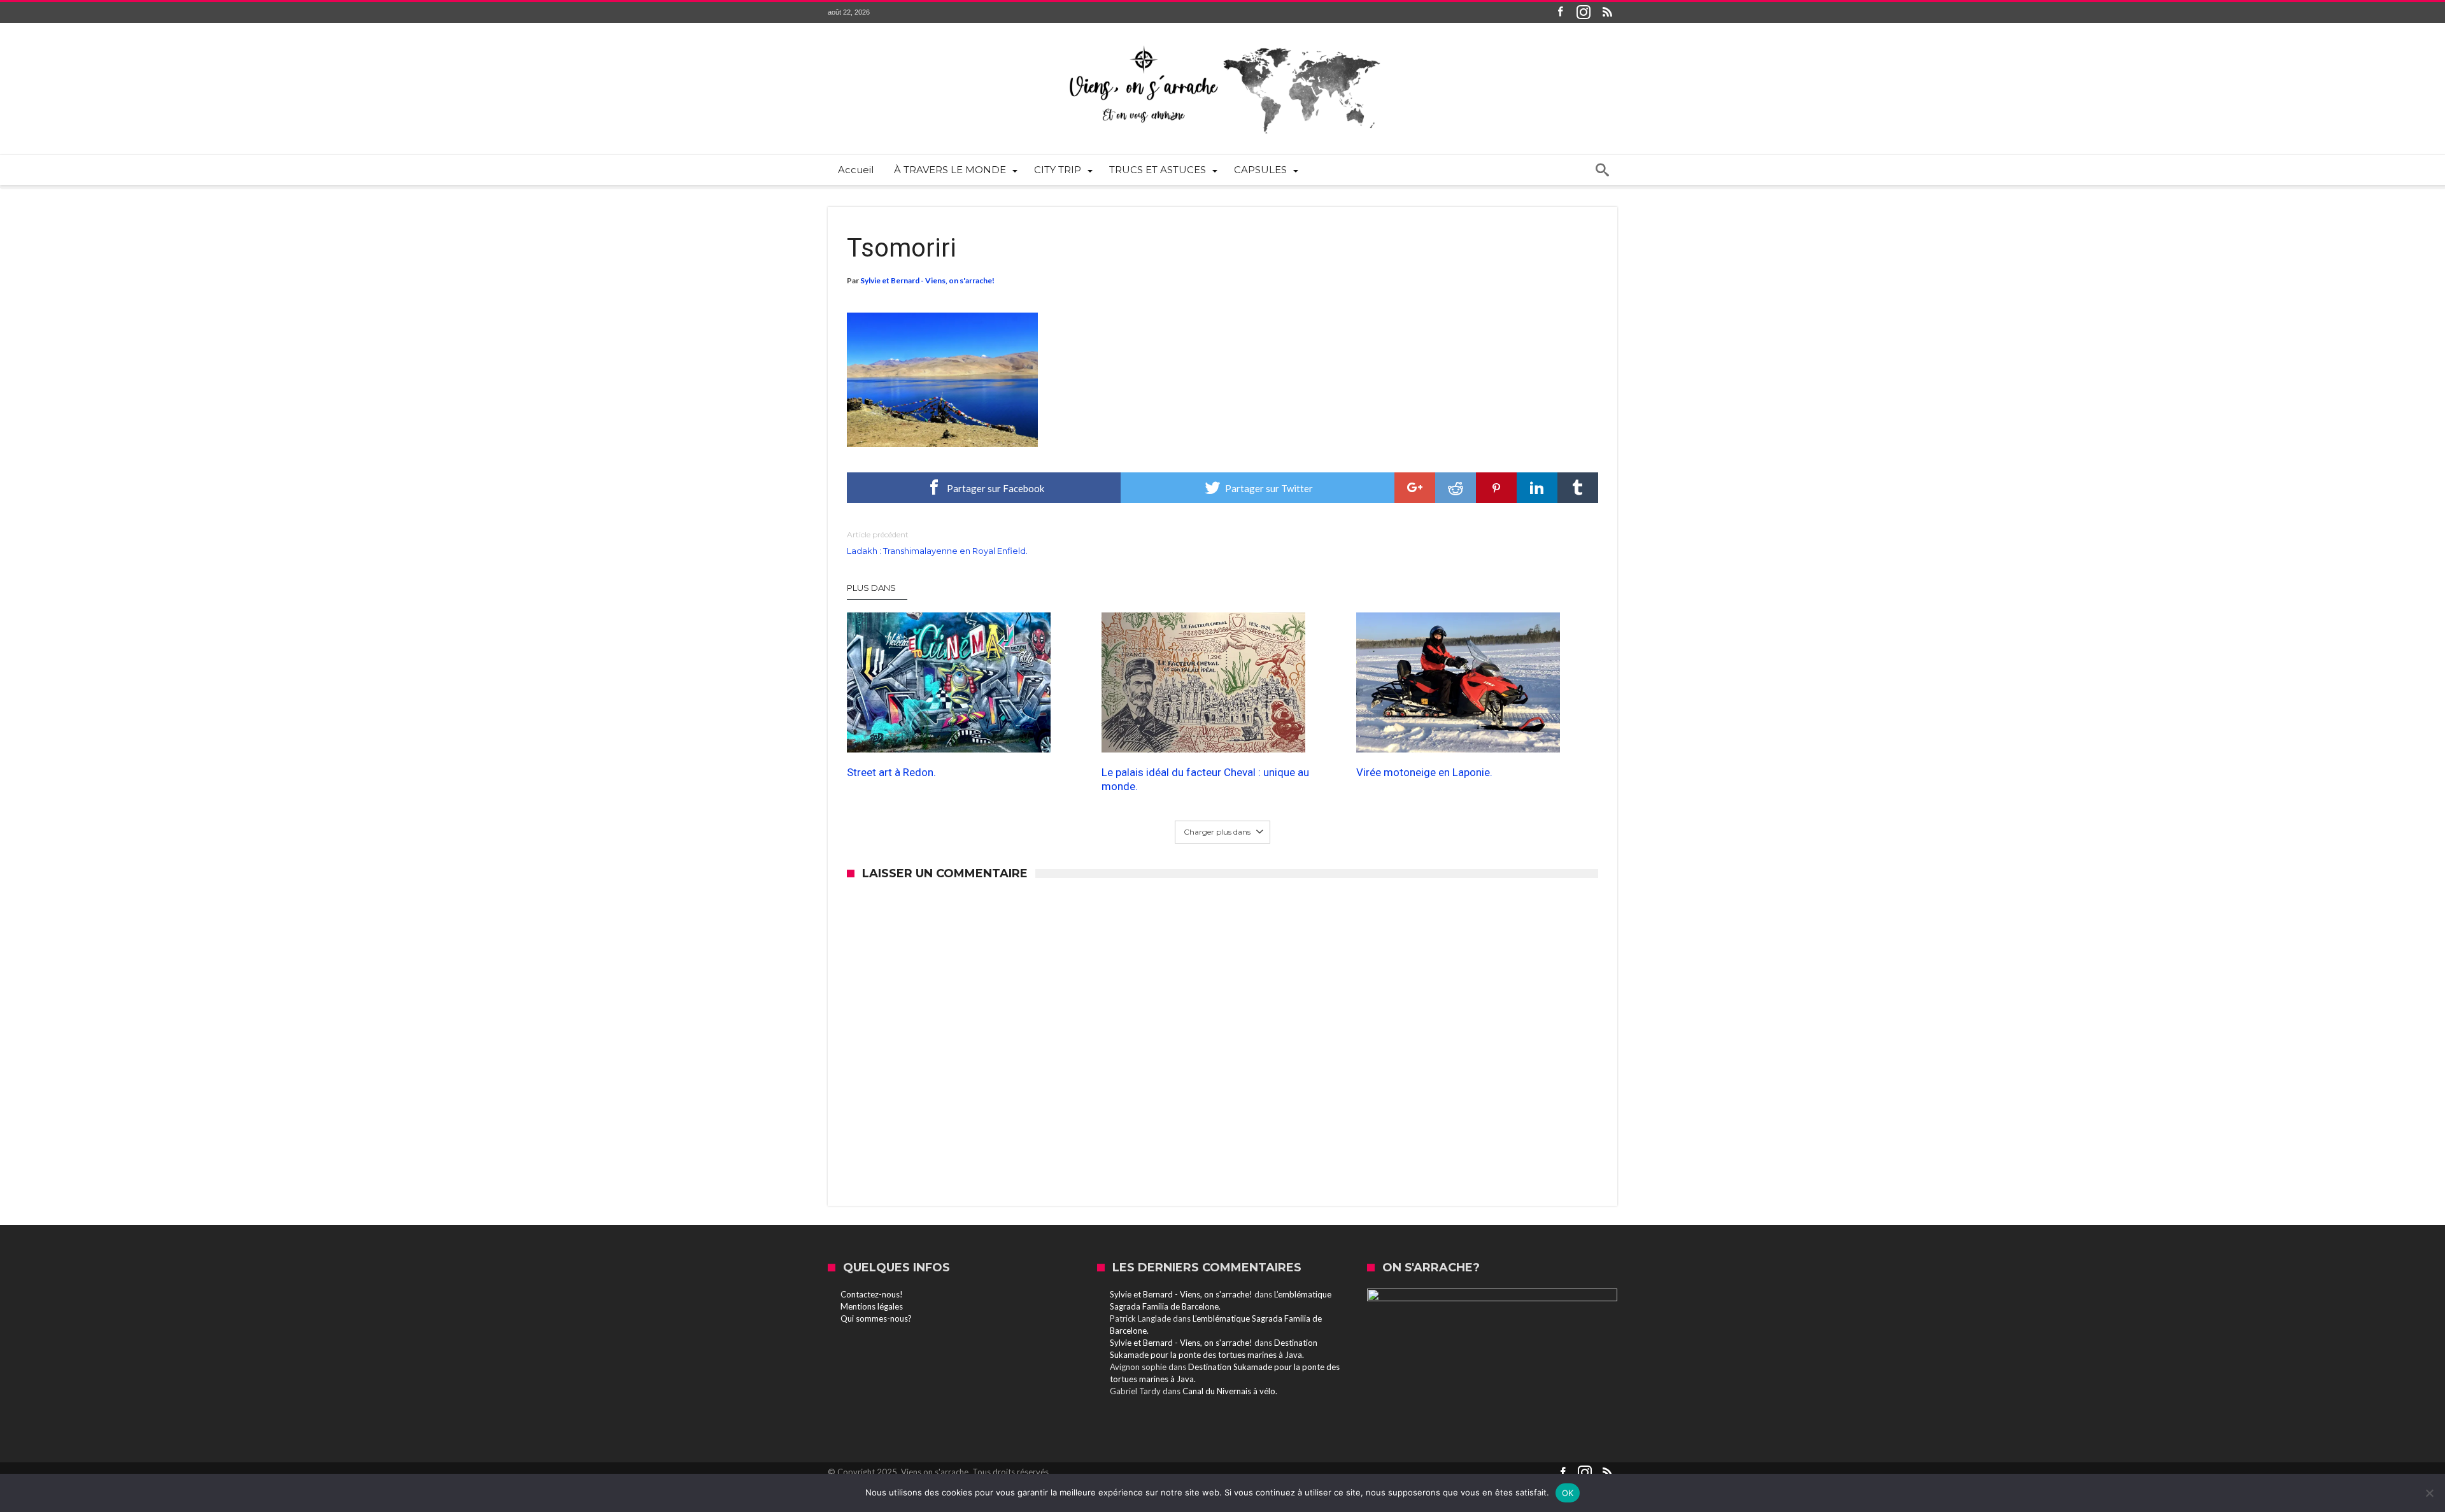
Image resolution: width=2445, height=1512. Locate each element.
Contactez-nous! (872, 1294)
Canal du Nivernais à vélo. (1230, 1391)
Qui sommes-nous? (876, 1318)
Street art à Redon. (891, 772)
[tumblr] (1578, 488)
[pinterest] (1496, 488)
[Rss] (1607, 12)
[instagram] (1584, 12)
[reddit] (1456, 488)
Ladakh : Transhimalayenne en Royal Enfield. (937, 543)
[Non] (2429, 1493)
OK (1568, 1493)
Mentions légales (872, 1306)
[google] (1415, 488)
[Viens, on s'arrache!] (1222, 42)
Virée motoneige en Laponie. (1424, 772)
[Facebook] (1560, 12)
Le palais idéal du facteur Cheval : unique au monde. (1205, 779)
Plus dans (872, 588)
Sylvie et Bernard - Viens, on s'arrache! (927, 280)
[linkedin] (1537, 488)
